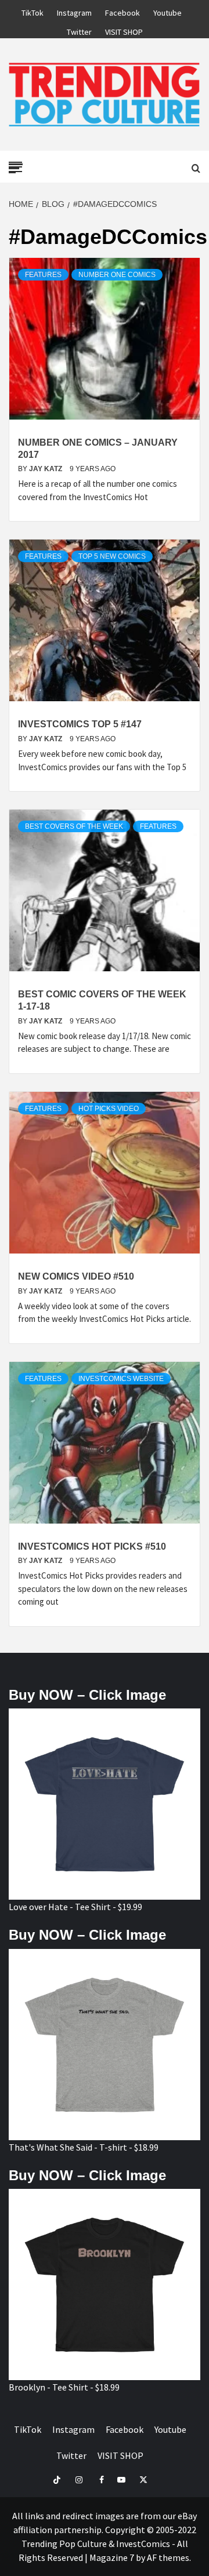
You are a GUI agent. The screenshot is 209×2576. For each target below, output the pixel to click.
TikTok (33, 11)
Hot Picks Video (109, 1109)
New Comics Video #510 (76, 1276)
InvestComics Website (121, 1379)
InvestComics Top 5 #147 (80, 724)
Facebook (122, 11)
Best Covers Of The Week (74, 826)
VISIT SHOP (124, 30)
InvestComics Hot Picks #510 (92, 1546)
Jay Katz (46, 469)
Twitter (79, 30)
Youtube (167, 11)
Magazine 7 (112, 2557)
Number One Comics (117, 275)
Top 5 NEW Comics (112, 556)
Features (43, 275)
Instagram (74, 11)
